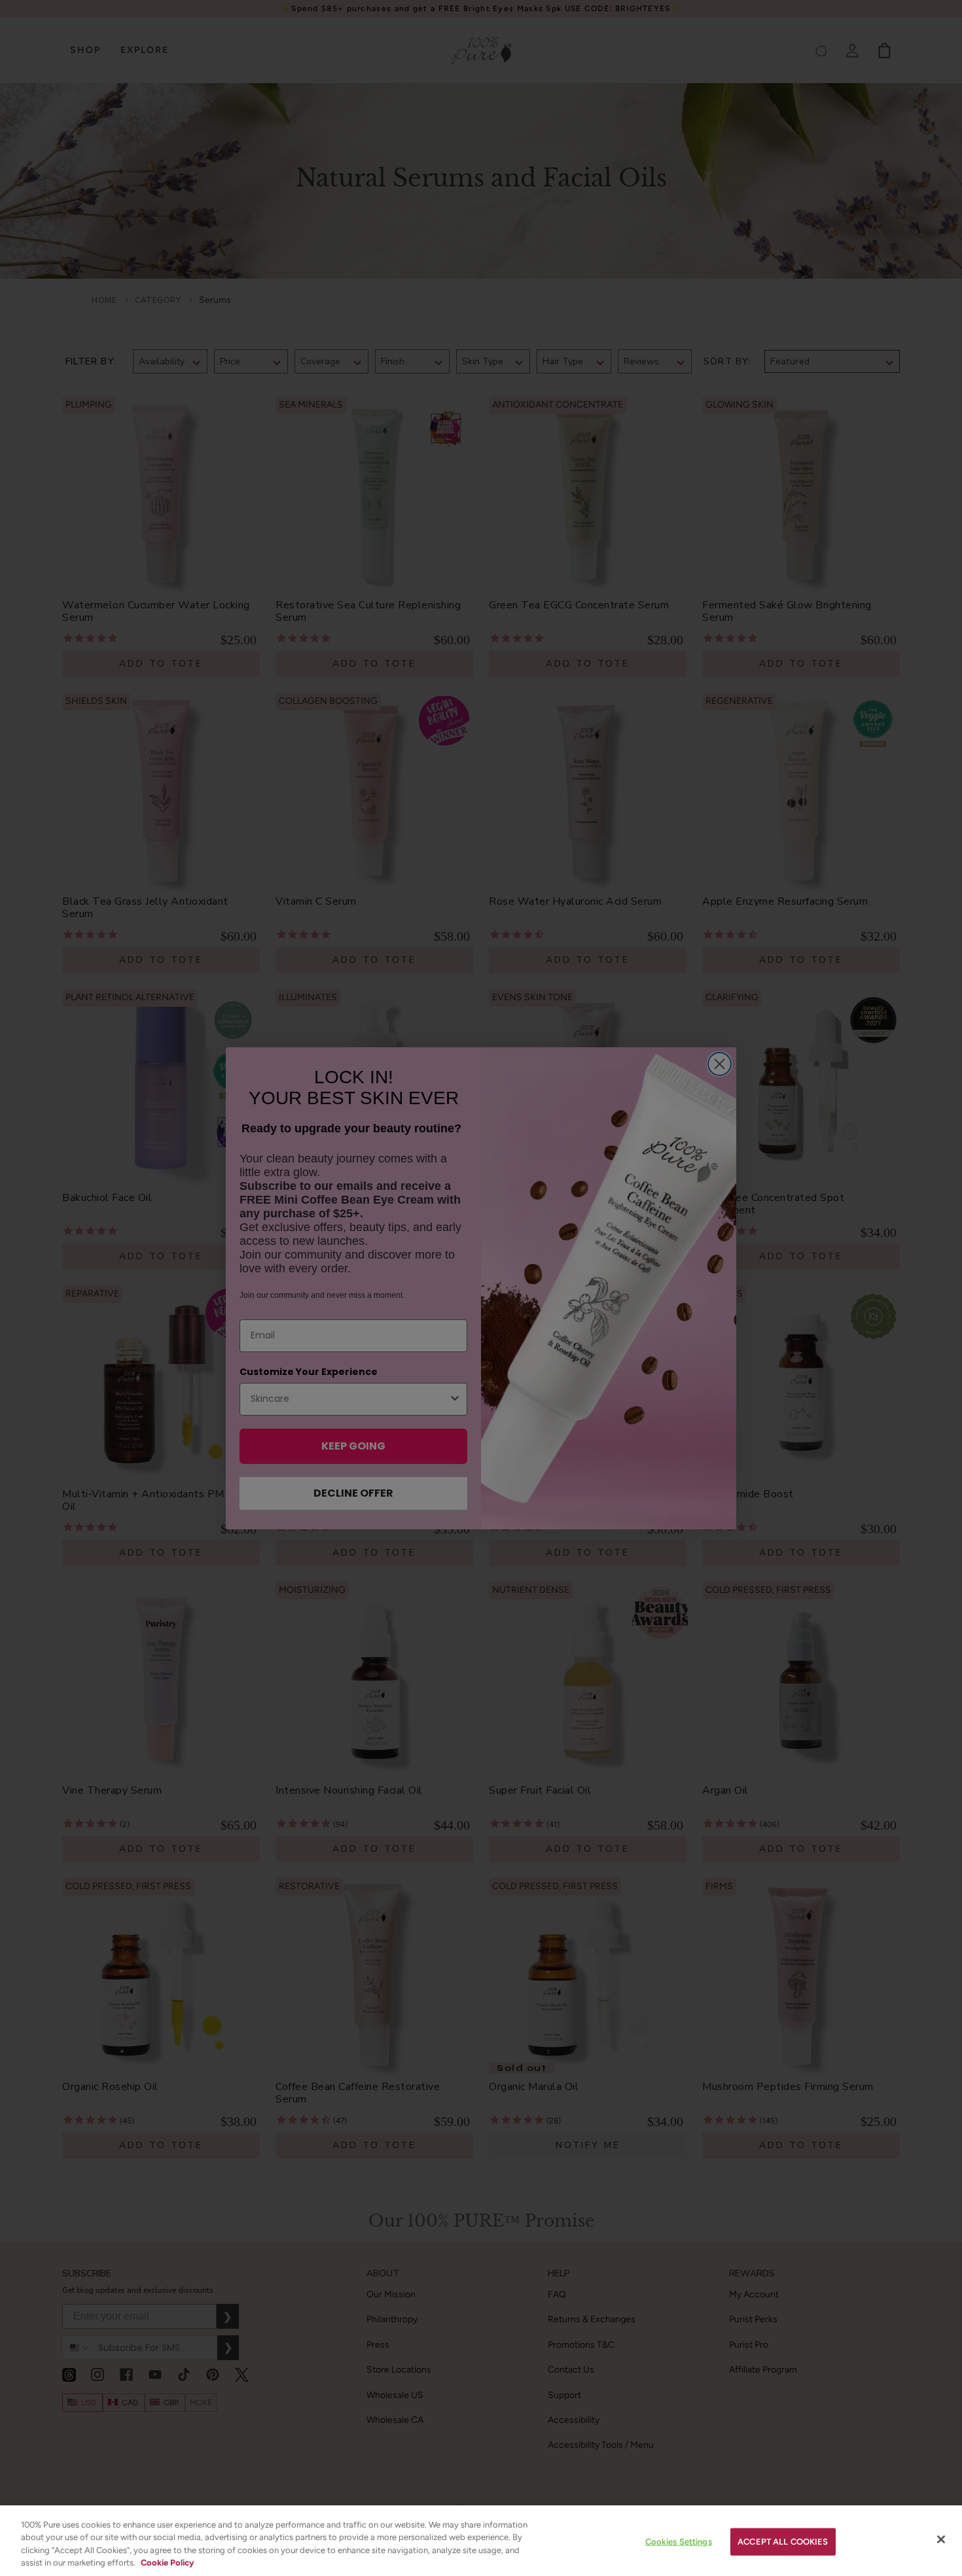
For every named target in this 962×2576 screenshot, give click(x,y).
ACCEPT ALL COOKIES (783, 2542)
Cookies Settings (679, 2542)
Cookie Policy (167, 2563)
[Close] (941, 2539)
